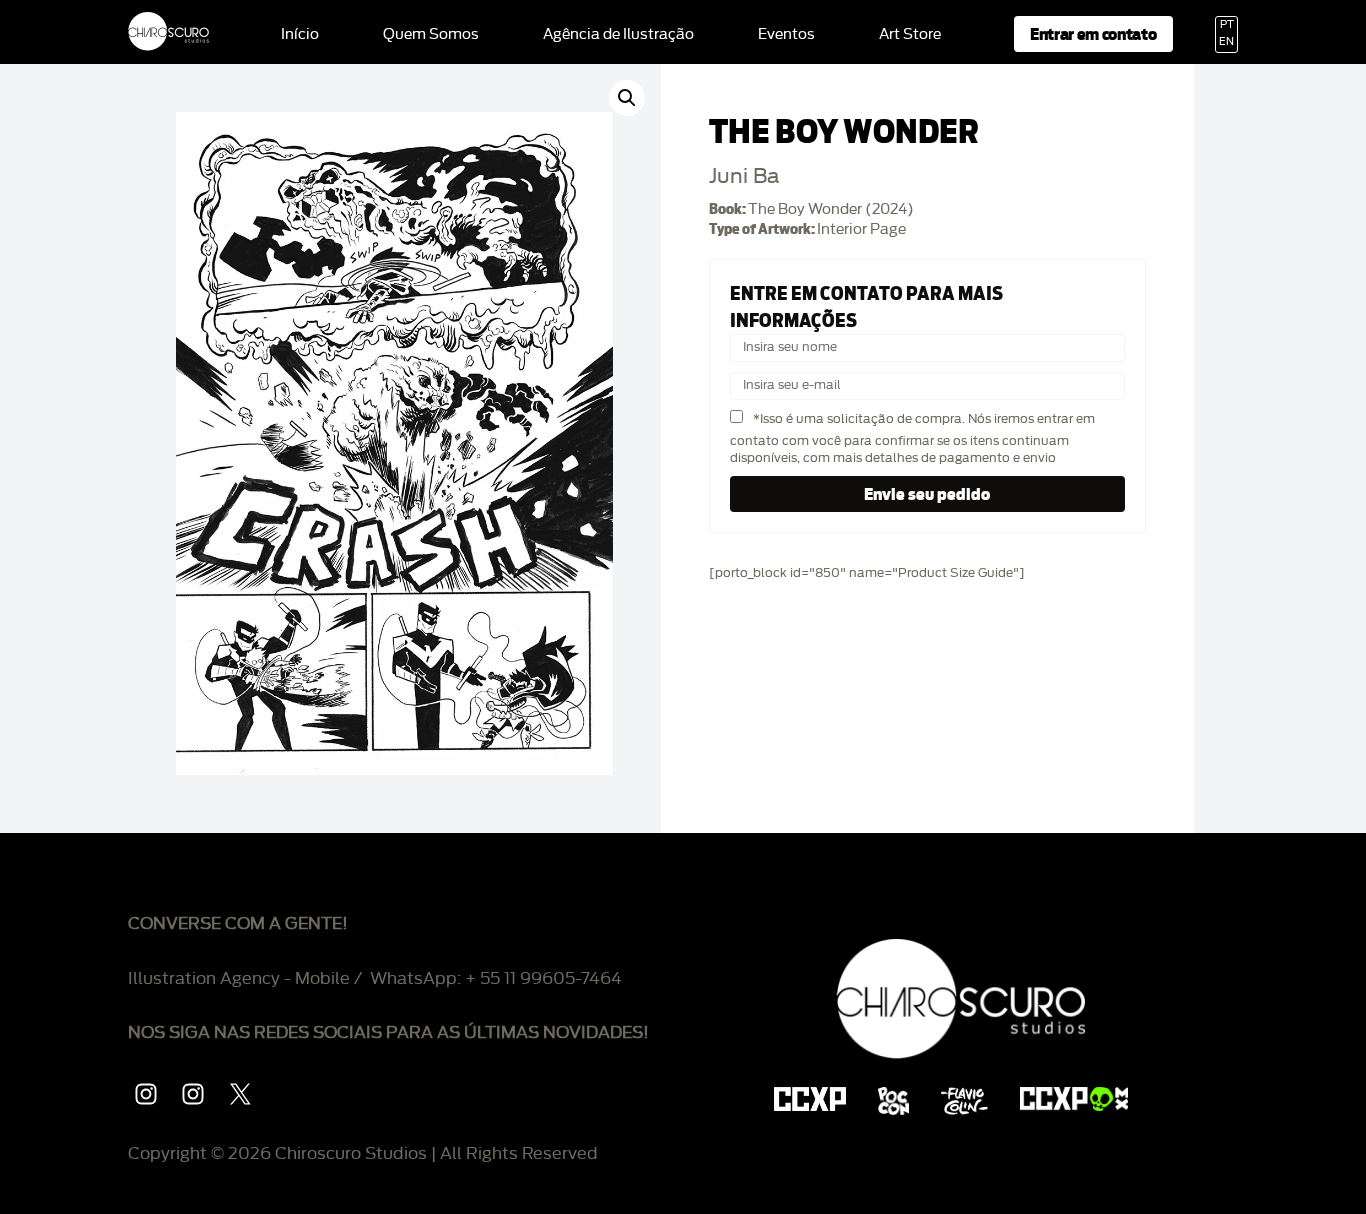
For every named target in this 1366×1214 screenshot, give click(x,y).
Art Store (910, 35)
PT (1227, 25)
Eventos (786, 35)
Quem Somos (431, 35)
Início (300, 35)
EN (1226, 42)
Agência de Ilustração (618, 35)
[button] (627, 98)
